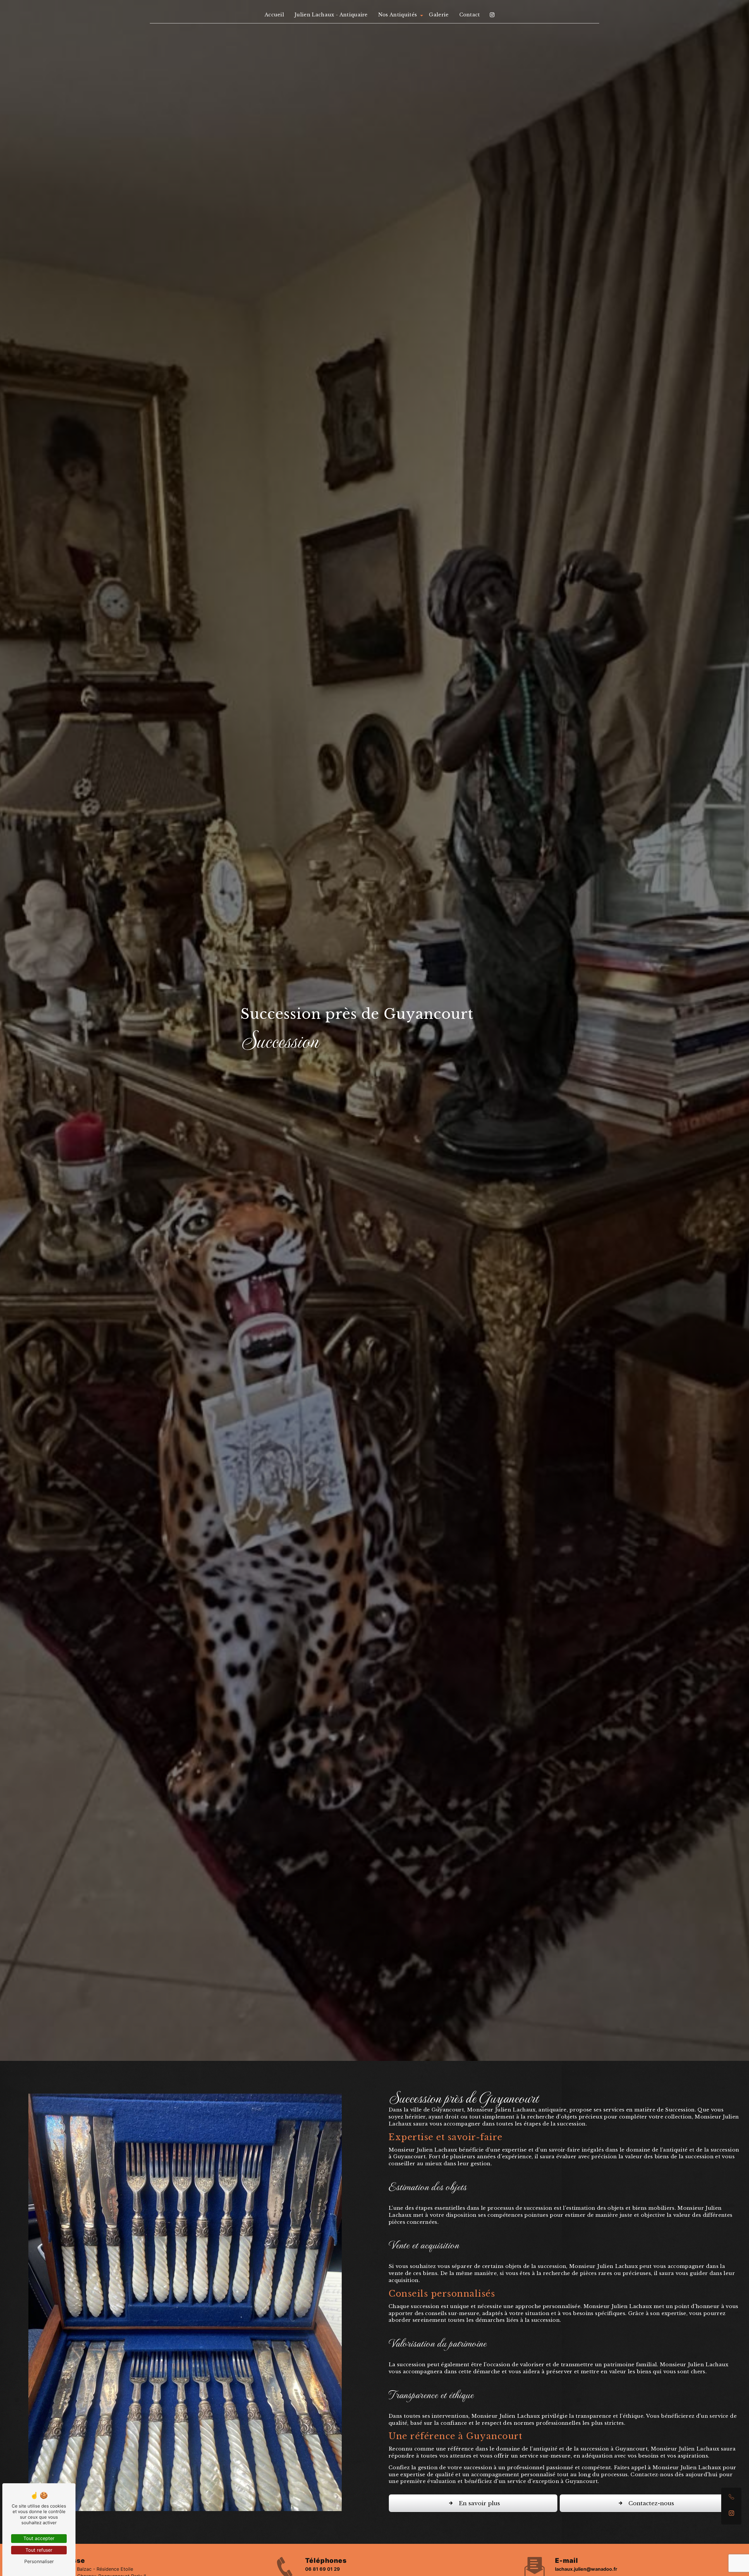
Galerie (439, 15)
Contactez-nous (651, 2503)
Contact (470, 15)
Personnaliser (39, 2561)
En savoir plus (479, 2503)
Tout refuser (39, 2550)
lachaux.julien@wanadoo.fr (586, 2569)
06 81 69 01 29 (323, 2569)
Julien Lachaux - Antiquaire (331, 15)
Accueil (274, 15)
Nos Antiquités (398, 15)
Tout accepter (39, 2538)
